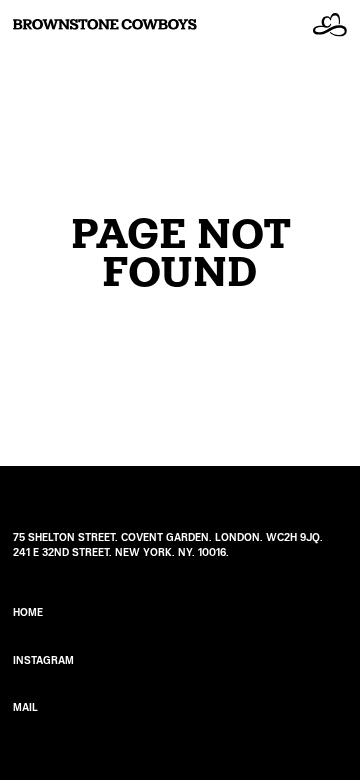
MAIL (25, 707)
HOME (28, 612)
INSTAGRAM (43, 660)
